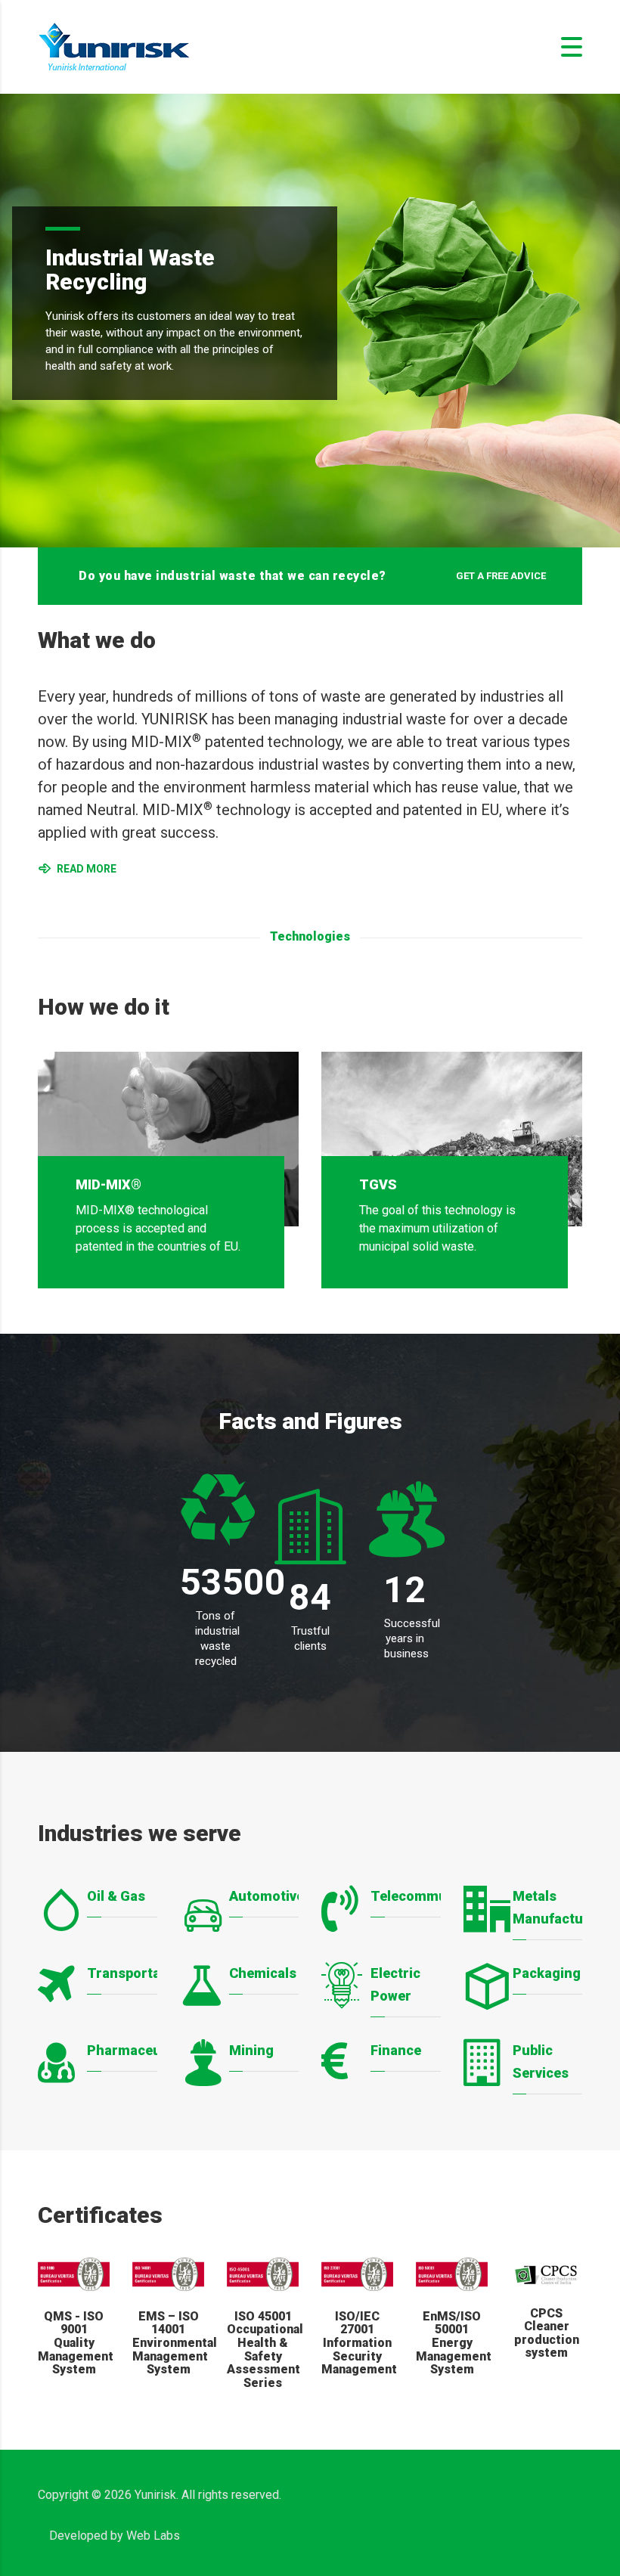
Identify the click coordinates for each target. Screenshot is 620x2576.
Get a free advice (501, 576)
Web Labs (153, 2536)
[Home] (114, 46)
